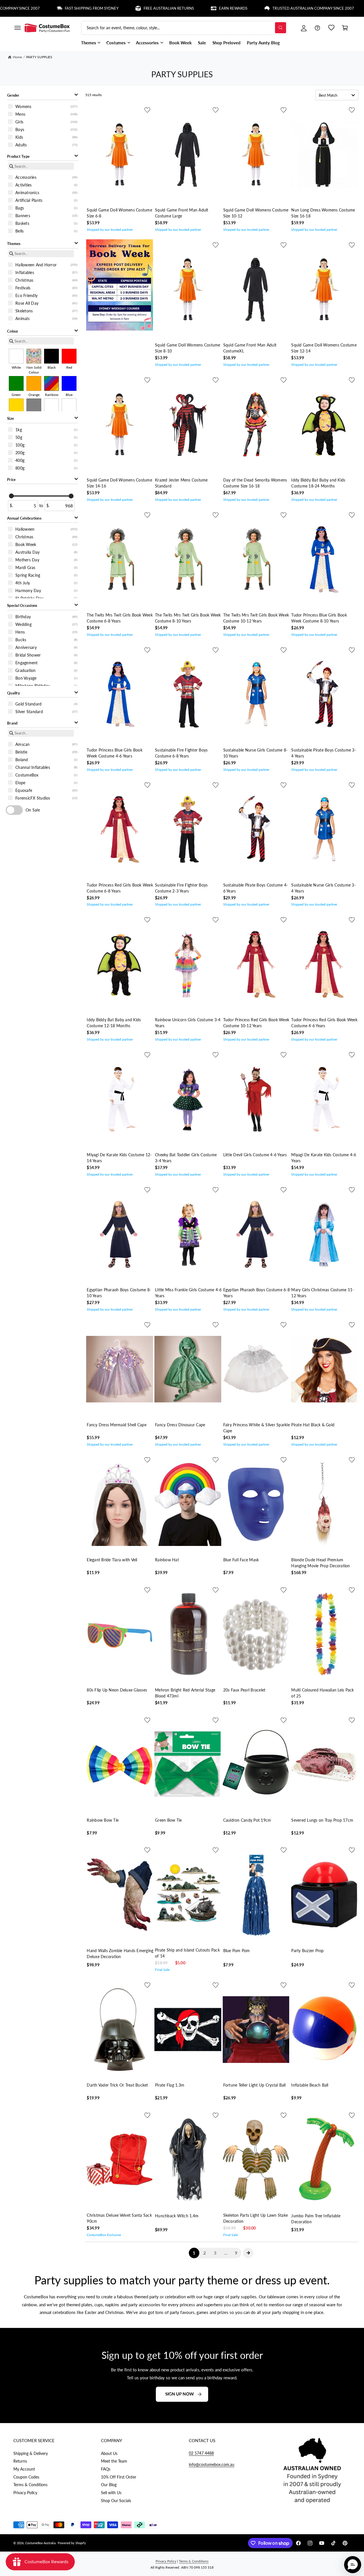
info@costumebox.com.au (212, 2464)
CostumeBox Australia (40, 2543)
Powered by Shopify (72, 2543)
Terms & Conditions (30, 2485)
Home (17, 57)
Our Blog (109, 2485)
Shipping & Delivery (31, 2453)
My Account (24, 2469)
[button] (17, 28)
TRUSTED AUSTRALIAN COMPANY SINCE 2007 (258, 8)
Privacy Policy (25, 2493)
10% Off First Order (118, 2477)
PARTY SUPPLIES (39, 57)
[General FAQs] (317, 28)
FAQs (106, 2469)
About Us (109, 2453)
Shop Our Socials (116, 2501)
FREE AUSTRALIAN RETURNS (113, 8)
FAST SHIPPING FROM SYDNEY (36, 8)
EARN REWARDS (177, 8)
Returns (20, 2461)
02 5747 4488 (201, 2453)
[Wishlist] (331, 28)
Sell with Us (111, 2493)
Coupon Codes (26, 2477)
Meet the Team (114, 2461)
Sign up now (180, 2394)
